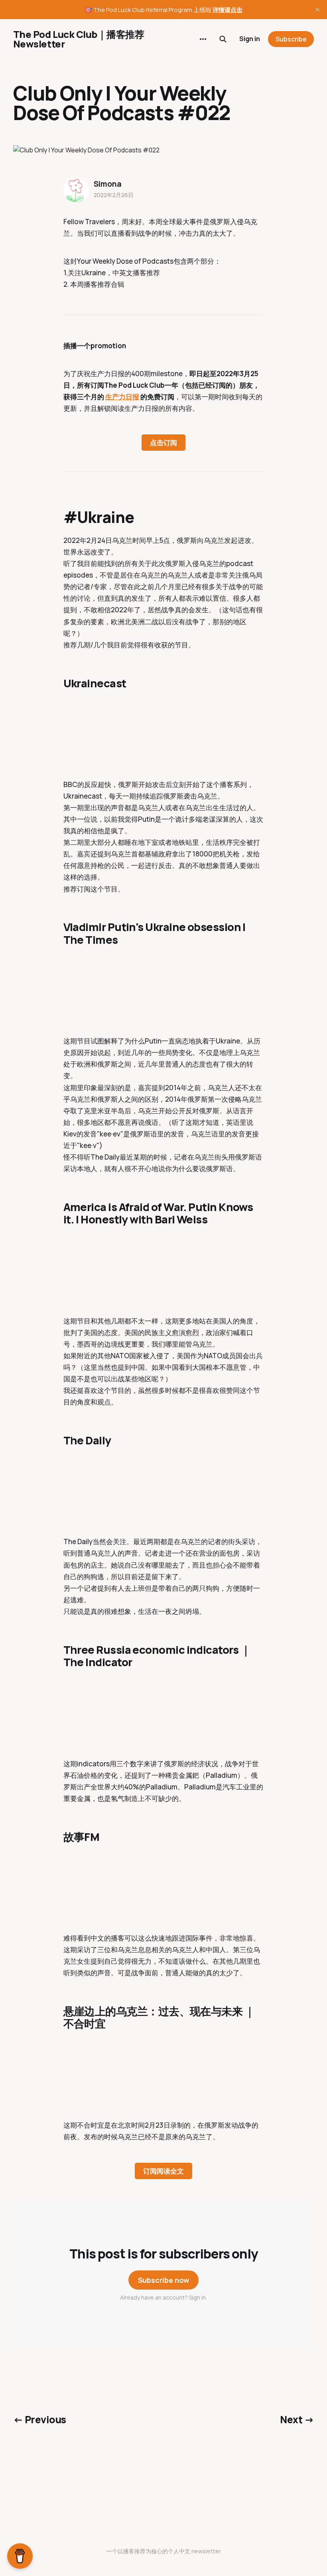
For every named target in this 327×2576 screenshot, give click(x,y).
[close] (317, 10)
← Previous (40, 2419)
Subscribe (291, 39)
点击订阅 (163, 443)
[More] (203, 39)
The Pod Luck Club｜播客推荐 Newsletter (79, 39)
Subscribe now (164, 2280)
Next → (297, 2419)
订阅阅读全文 (163, 2171)
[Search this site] (223, 39)
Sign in (250, 39)
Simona (108, 184)
